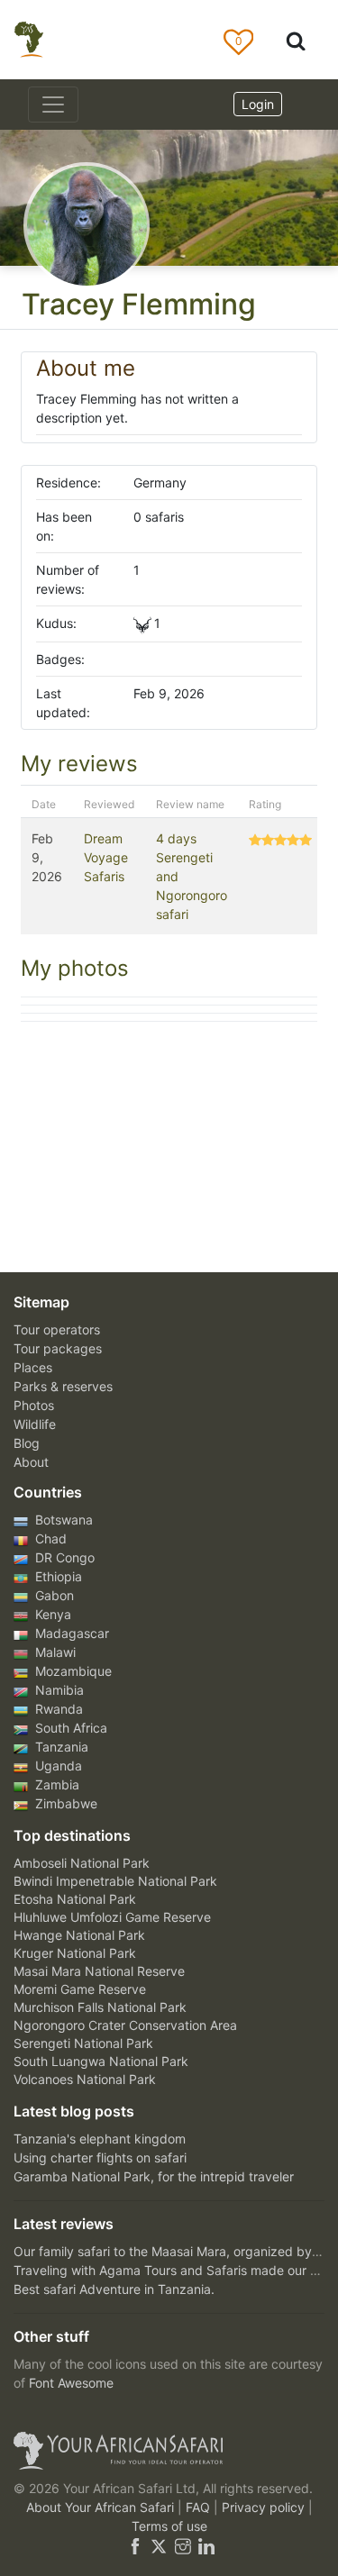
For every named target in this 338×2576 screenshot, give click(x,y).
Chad (49, 1538)
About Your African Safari (102, 2507)
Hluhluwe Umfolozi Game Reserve (112, 1917)
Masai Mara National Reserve (99, 1971)
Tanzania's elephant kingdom (100, 2139)
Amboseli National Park (82, 1863)
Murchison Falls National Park (100, 2007)
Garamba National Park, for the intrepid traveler (154, 2176)
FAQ (200, 2507)
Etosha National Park (75, 1899)
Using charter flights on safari (100, 2157)
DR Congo (63, 1557)
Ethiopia (57, 1576)
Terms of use (169, 2526)
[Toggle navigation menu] (53, 105)
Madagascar (70, 1633)
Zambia (55, 1784)
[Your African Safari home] (169, 2451)
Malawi (54, 1652)
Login (258, 104)
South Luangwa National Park (101, 2061)
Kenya (51, 1614)
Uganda (57, 1766)
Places (33, 1367)
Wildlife (35, 1424)
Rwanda (57, 1709)
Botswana (62, 1520)
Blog (27, 1443)
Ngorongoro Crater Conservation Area (125, 2025)
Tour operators (57, 1329)
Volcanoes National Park (85, 2079)
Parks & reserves (63, 1386)
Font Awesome (71, 2383)
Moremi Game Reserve (80, 1989)
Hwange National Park (79, 1935)
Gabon (53, 1595)
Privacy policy (265, 2507)
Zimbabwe (64, 1803)
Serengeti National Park (83, 2043)
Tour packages (58, 1348)
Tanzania (60, 1747)
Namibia (58, 1690)
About (31, 1462)
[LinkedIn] (205, 2545)
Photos (34, 1405)
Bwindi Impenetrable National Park (115, 1881)
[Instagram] (183, 2545)
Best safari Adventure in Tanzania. (114, 2289)
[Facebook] (135, 2545)
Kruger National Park (75, 1953)
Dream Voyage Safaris (106, 857)
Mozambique (72, 1671)
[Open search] (296, 40)
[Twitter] (159, 2545)
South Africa (69, 1728)
